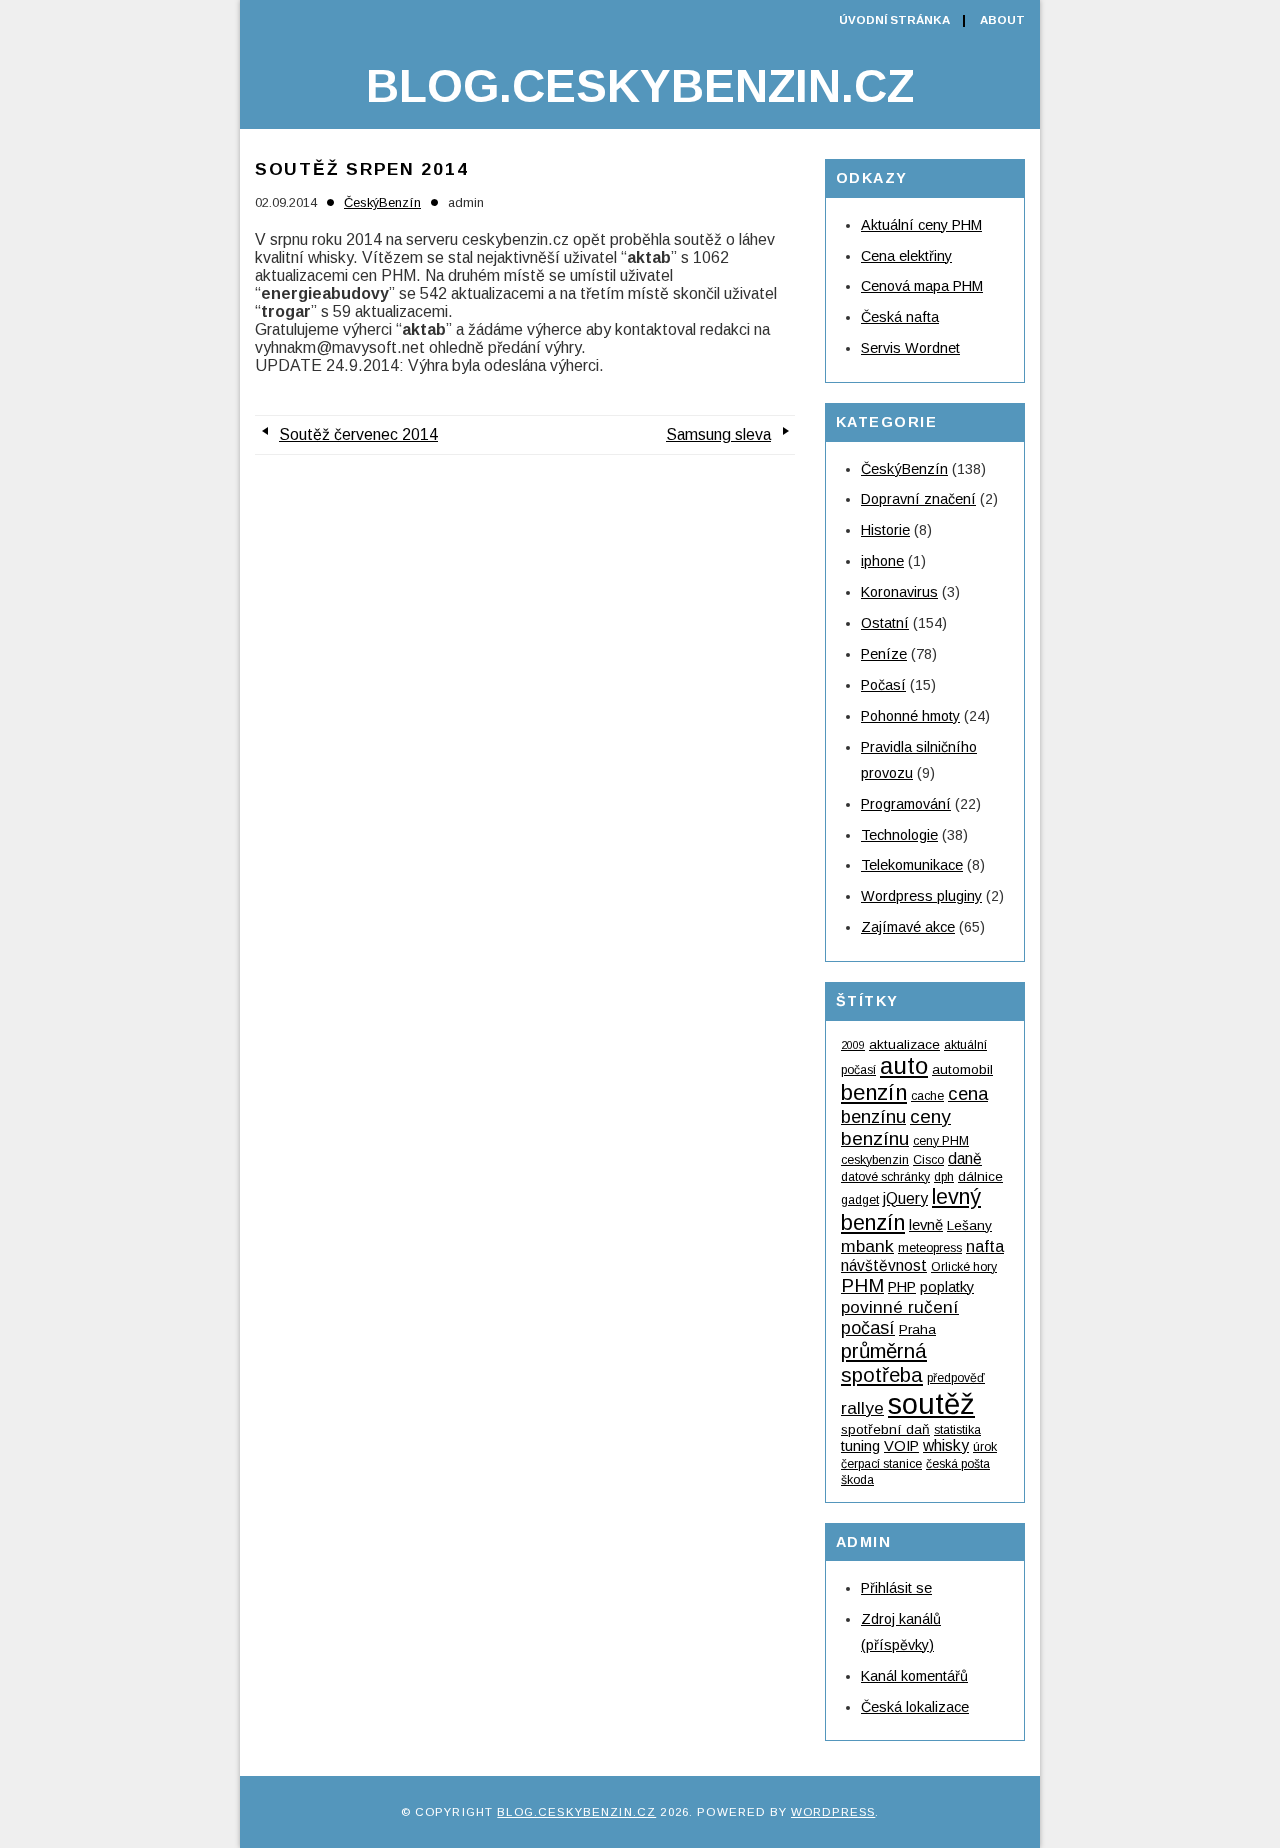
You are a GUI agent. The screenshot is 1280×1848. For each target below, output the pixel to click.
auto (904, 1065)
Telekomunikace (912, 865)
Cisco (928, 1160)
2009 (853, 1045)
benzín (874, 1092)
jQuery (905, 1198)
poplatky (947, 1287)
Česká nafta (900, 317)
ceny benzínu (896, 1127)
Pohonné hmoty (910, 716)
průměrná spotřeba (884, 1362)
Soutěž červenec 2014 (358, 434)
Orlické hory (964, 1267)
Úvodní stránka (894, 20)
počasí (868, 1328)
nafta (985, 1246)
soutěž (931, 1403)
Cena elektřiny (906, 256)
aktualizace (904, 1044)
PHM (862, 1285)
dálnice (980, 1176)
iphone (882, 561)
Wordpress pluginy (921, 896)
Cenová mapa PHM (922, 286)
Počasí (883, 685)
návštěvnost (884, 1265)
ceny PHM (941, 1141)
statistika (957, 1430)
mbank (867, 1246)
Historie (885, 530)
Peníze (884, 654)
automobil (962, 1069)
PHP (902, 1287)
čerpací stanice (881, 1464)
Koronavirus (899, 592)
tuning (860, 1446)
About (1002, 20)
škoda (857, 1480)
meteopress (930, 1248)
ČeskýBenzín (382, 202)
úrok (985, 1447)
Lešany (969, 1225)
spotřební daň (885, 1429)
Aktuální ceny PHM (921, 225)
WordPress (833, 1812)
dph (944, 1177)
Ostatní (885, 623)
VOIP (901, 1446)
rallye (862, 1408)
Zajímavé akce (908, 927)
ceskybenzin (875, 1160)
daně (965, 1158)
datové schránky (885, 1177)
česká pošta (958, 1464)
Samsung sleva (718, 434)
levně (926, 1225)
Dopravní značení (918, 499)
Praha (917, 1329)
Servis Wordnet (910, 348)
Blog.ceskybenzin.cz (640, 86)
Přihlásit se (896, 1588)
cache (927, 1096)
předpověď (956, 1378)
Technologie (899, 835)
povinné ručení (900, 1307)
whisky (946, 1445)
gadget (860, 1200)
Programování (906, 804)
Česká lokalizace (915, 1707)
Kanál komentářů (914, 1676)
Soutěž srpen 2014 (361, 169)
